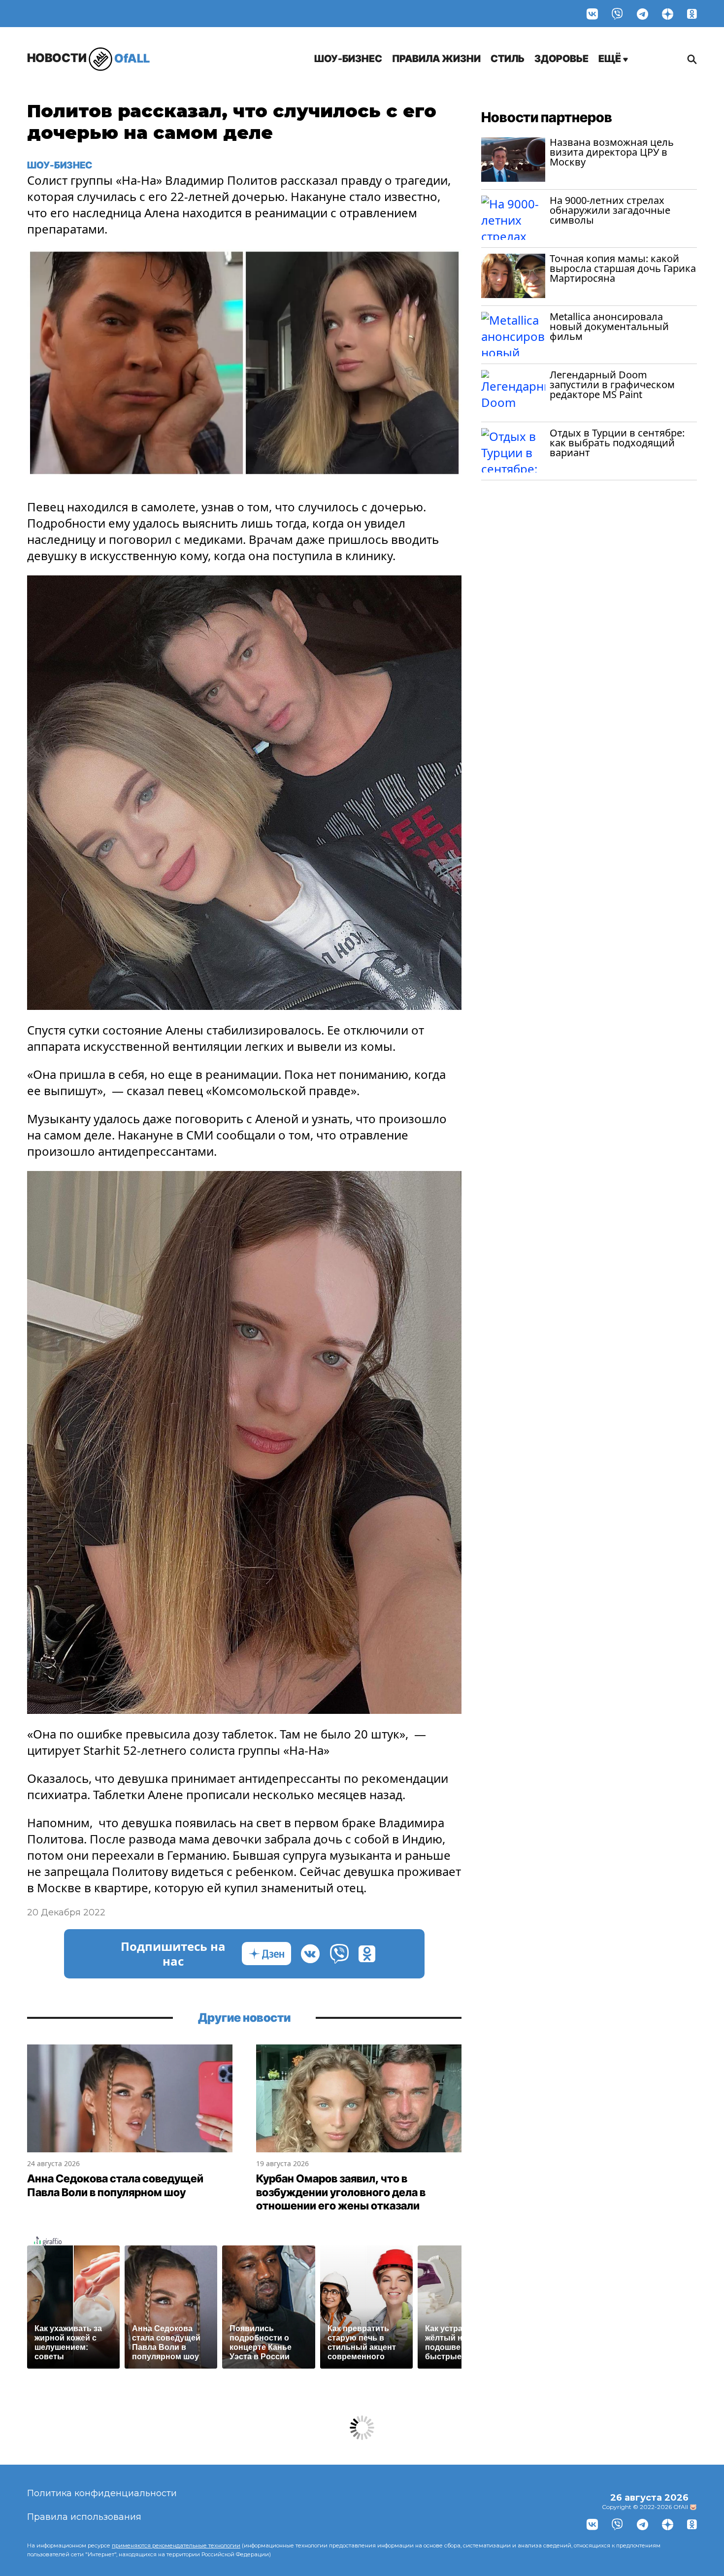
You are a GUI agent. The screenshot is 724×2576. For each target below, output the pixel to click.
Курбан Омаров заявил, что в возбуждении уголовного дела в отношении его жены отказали (341, 2192)
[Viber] (617, 14)
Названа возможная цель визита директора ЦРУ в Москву (612, 152)
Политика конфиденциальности (102, 2493)
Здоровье (561, 59)
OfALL (88, 58)
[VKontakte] (592, 14)
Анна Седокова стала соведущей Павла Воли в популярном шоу (115, 2185)
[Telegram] (642, 14)
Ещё (611, 59)
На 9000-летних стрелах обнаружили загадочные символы (610, 210)
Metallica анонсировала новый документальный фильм (609, 326)
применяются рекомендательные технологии (176, 2545)
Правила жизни (436, 59)
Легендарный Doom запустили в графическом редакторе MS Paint (612, 385)
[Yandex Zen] (668, 14)
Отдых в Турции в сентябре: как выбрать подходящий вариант (617, 443)
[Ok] (692, 14)
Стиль (508, 59)
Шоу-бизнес (348, 59)
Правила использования (84, 2517)
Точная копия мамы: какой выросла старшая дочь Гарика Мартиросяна (623, 268)
